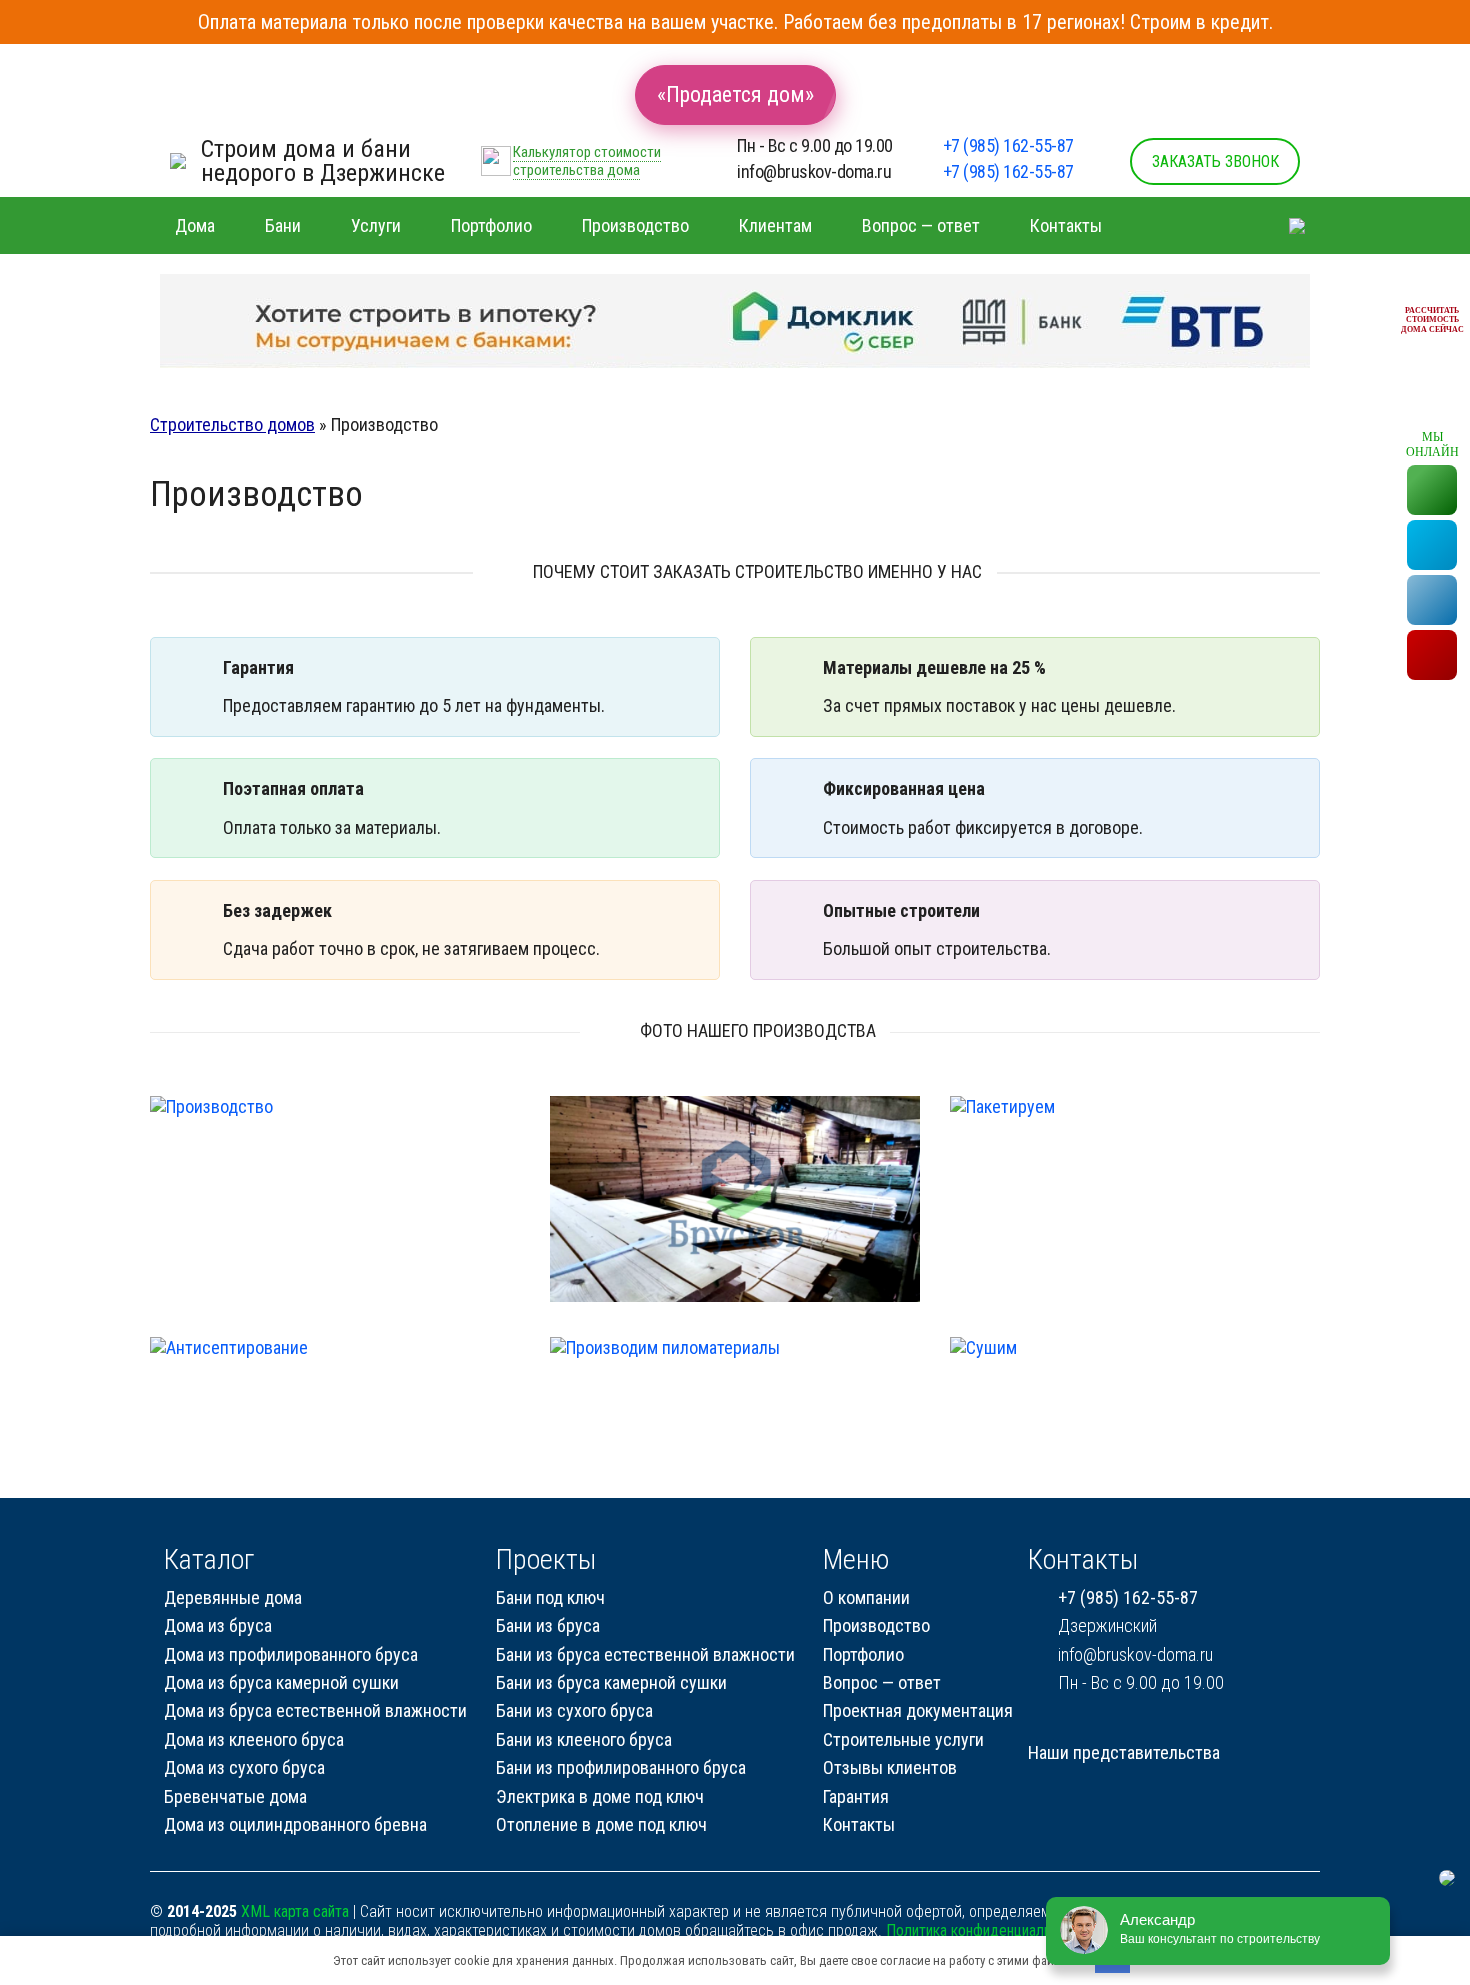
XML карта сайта (295, 1911)
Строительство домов (232, 424)
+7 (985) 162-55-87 (1008, 145)
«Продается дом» (735, 94)
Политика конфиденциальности (987, 1930)
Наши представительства (1124, 1752)
